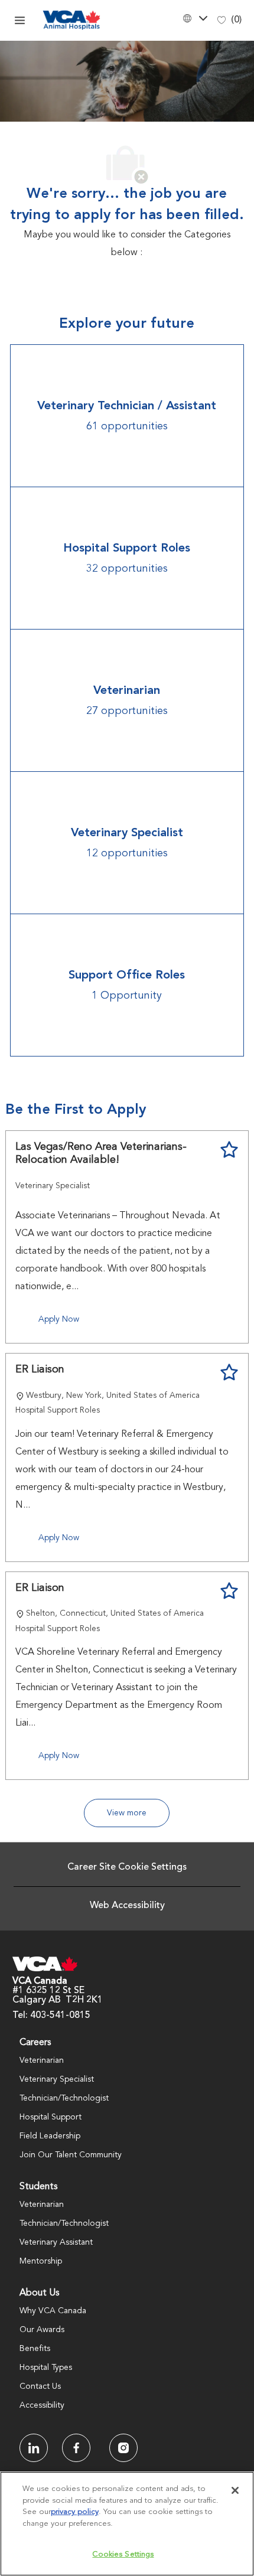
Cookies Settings (123, 2554)
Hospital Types (46, 2368)
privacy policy (75, 2512)
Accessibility (42, 2405)
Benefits (35, 2349)
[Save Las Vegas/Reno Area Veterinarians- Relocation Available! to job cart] (229, 1150)
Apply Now (59, 1319)
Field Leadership (50, 2136)
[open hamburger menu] (20, 20)
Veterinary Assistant (56, 2242)
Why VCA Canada (53, 2311)
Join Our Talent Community (71, 2155)
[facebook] (34, 2448)
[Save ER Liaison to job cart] (229, 1372)
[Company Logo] (71, 20)
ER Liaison (40, 1369)
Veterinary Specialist (57, 2079)
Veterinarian (42, 2060)
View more (127, 1813)
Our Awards (42, 2330)
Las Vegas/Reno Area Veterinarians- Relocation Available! (101, 1154)
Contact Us (40, 2386)
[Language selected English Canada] (194, 18)
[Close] (235, 2490)
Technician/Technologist (64, 2098)
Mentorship (41, 2261)
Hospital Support (51, 2117)
